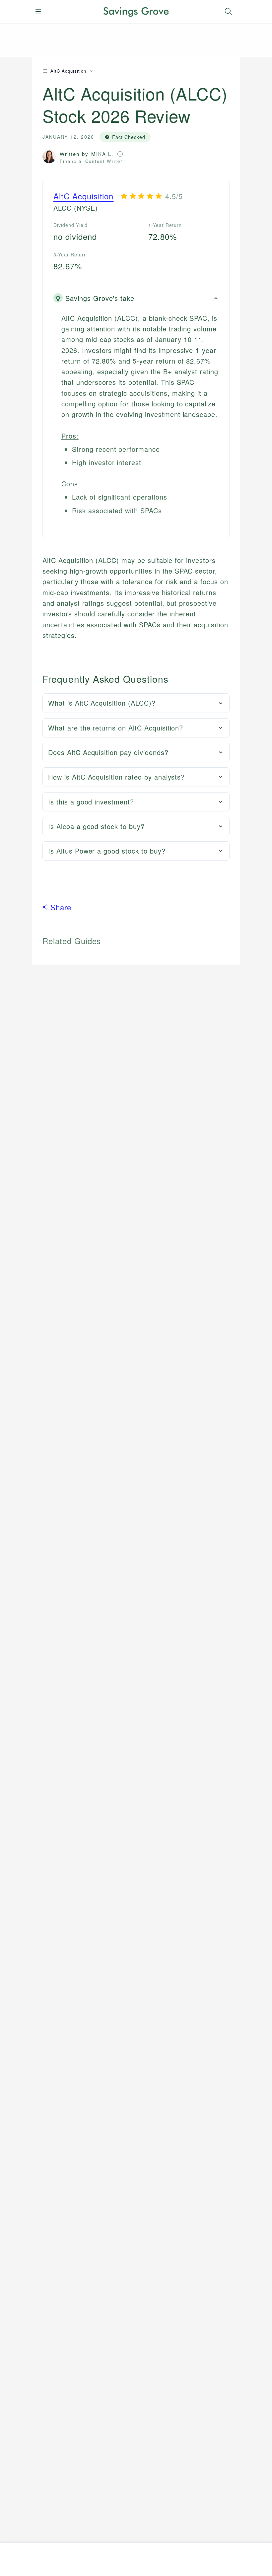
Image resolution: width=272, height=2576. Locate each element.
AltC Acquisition (83, 196)
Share (61, 907)
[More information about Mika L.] (120, 154)
